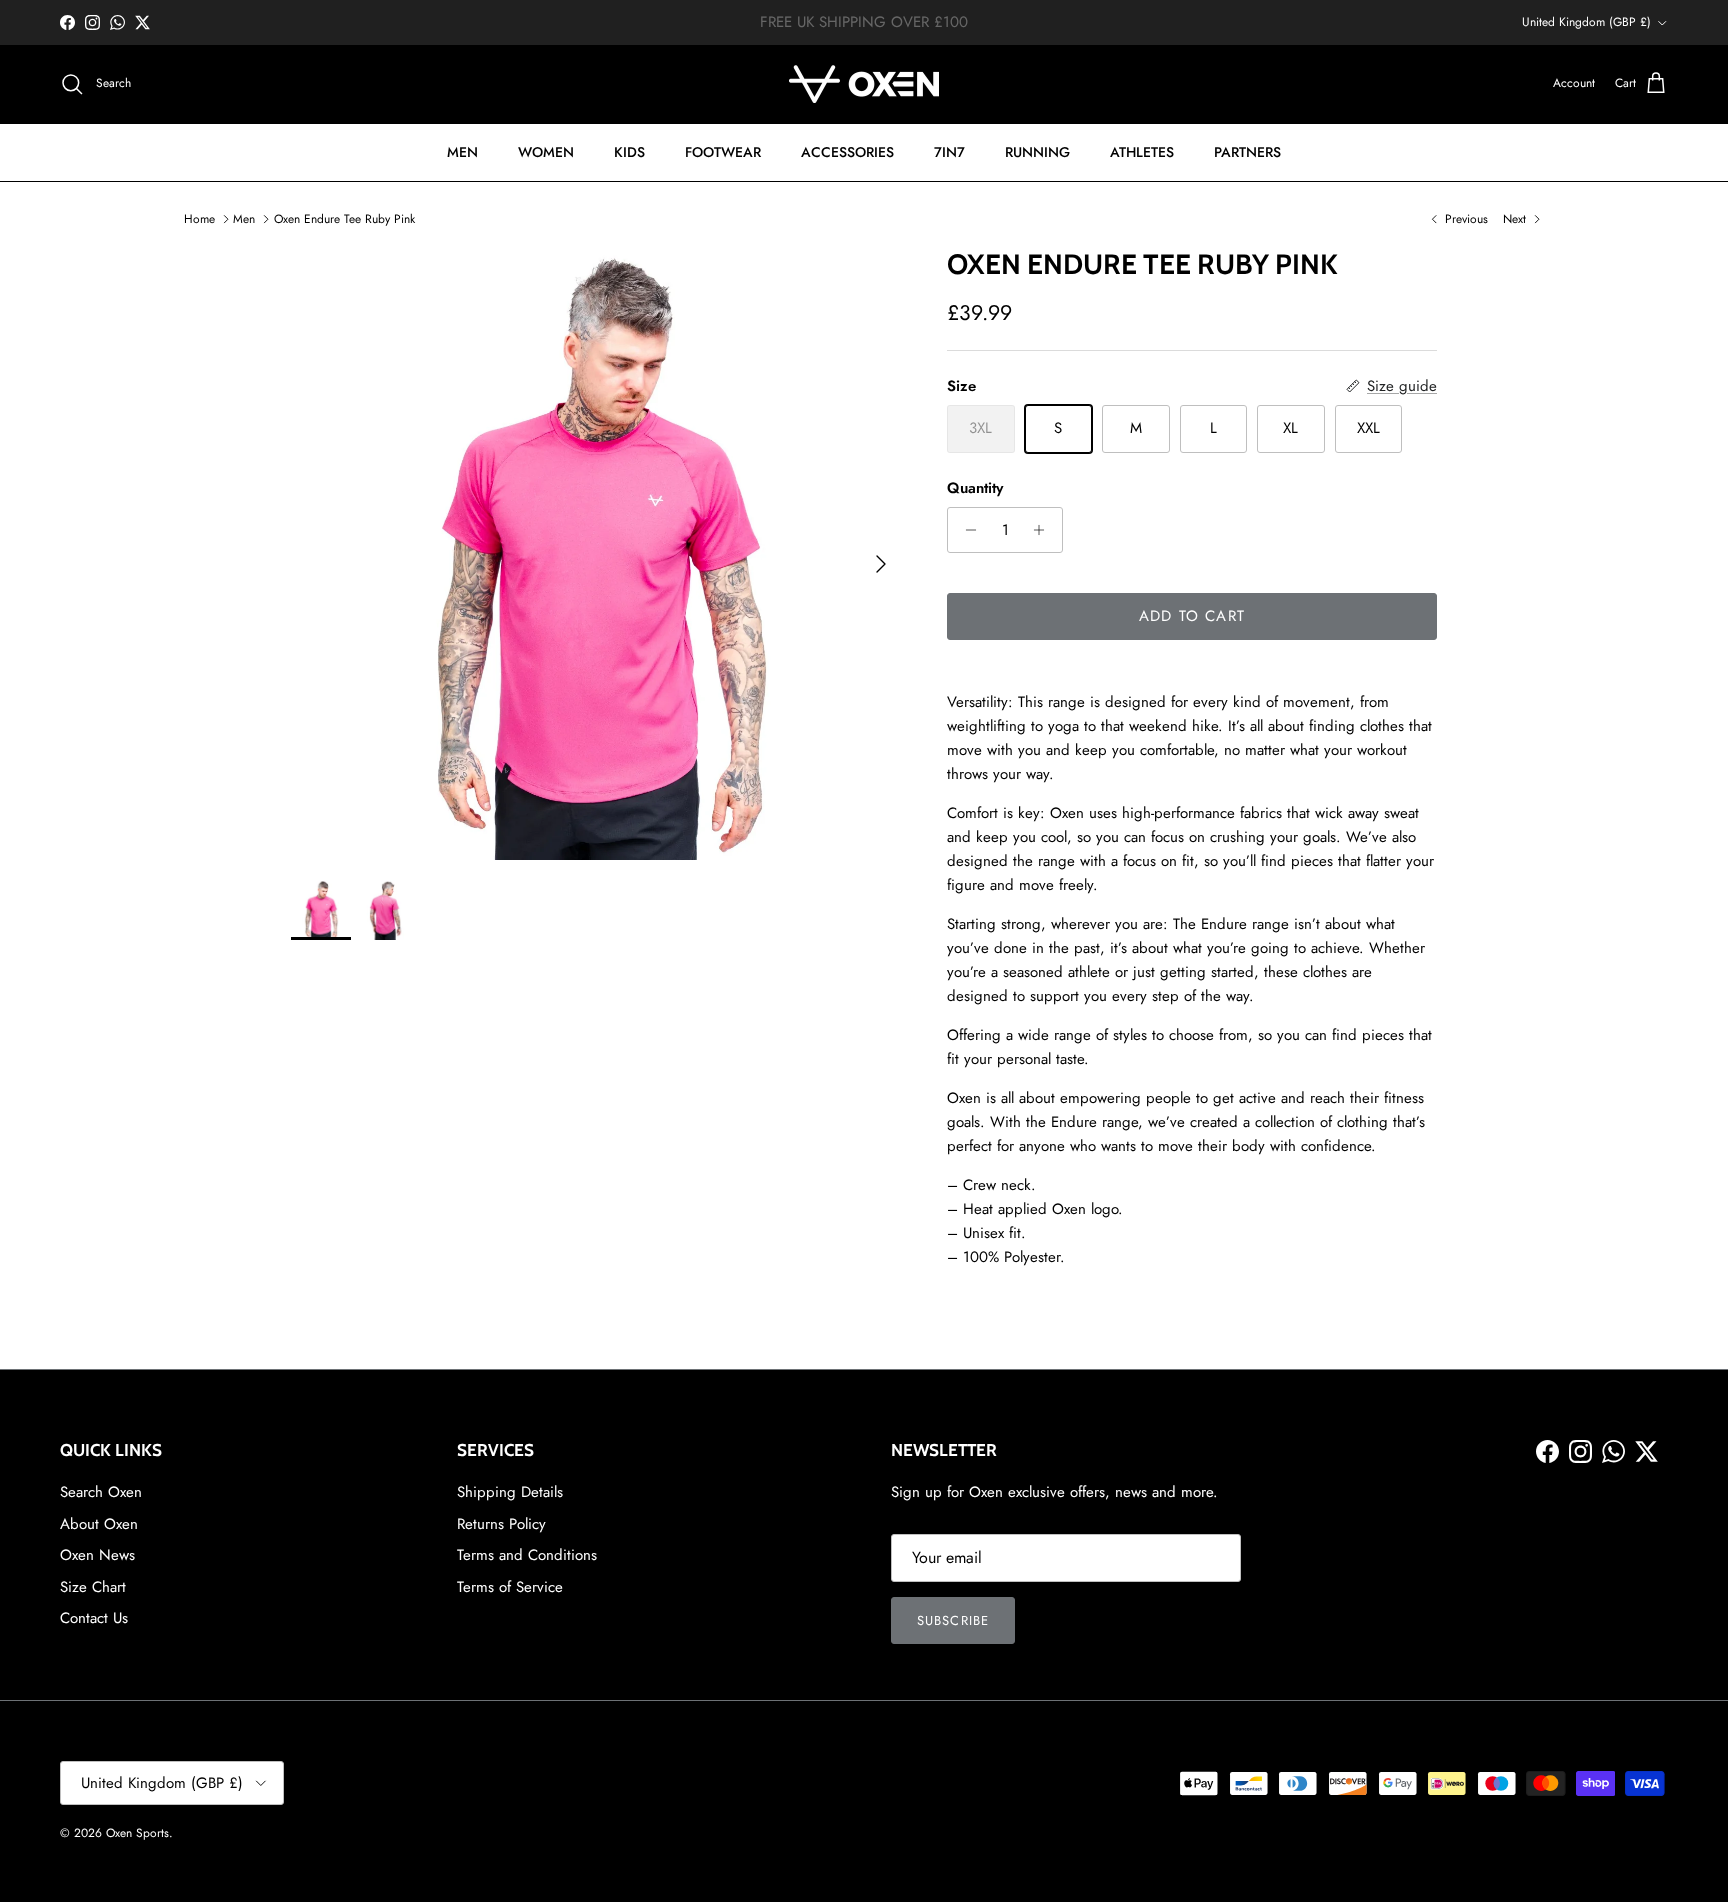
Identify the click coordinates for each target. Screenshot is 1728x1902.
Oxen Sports (137, 1833)
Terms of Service (510, 1587)
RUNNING (1037, 152)
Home (199, 219)
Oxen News (97, 1555)
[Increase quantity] (1044, 530)
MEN (462, 152)
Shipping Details (510, 1492)
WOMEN (546, 152)
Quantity (975, 488)
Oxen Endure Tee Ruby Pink (344, 219)
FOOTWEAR (723, 152)
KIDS (629, 152)
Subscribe (952, 1620)
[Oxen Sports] (864, 84)
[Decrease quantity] (965, 530)
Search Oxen (101, 1492)
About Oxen (99, 1524)
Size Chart (93, 1587)
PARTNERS (1247, 152)
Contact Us (94, 1618)
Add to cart (1192, 616)
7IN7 (949, 152)
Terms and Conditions (527, 1555)
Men (244, 219)
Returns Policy (501, 1524)
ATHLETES (1142, 152)
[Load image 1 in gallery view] (597, 554)
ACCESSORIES (847, 152)
